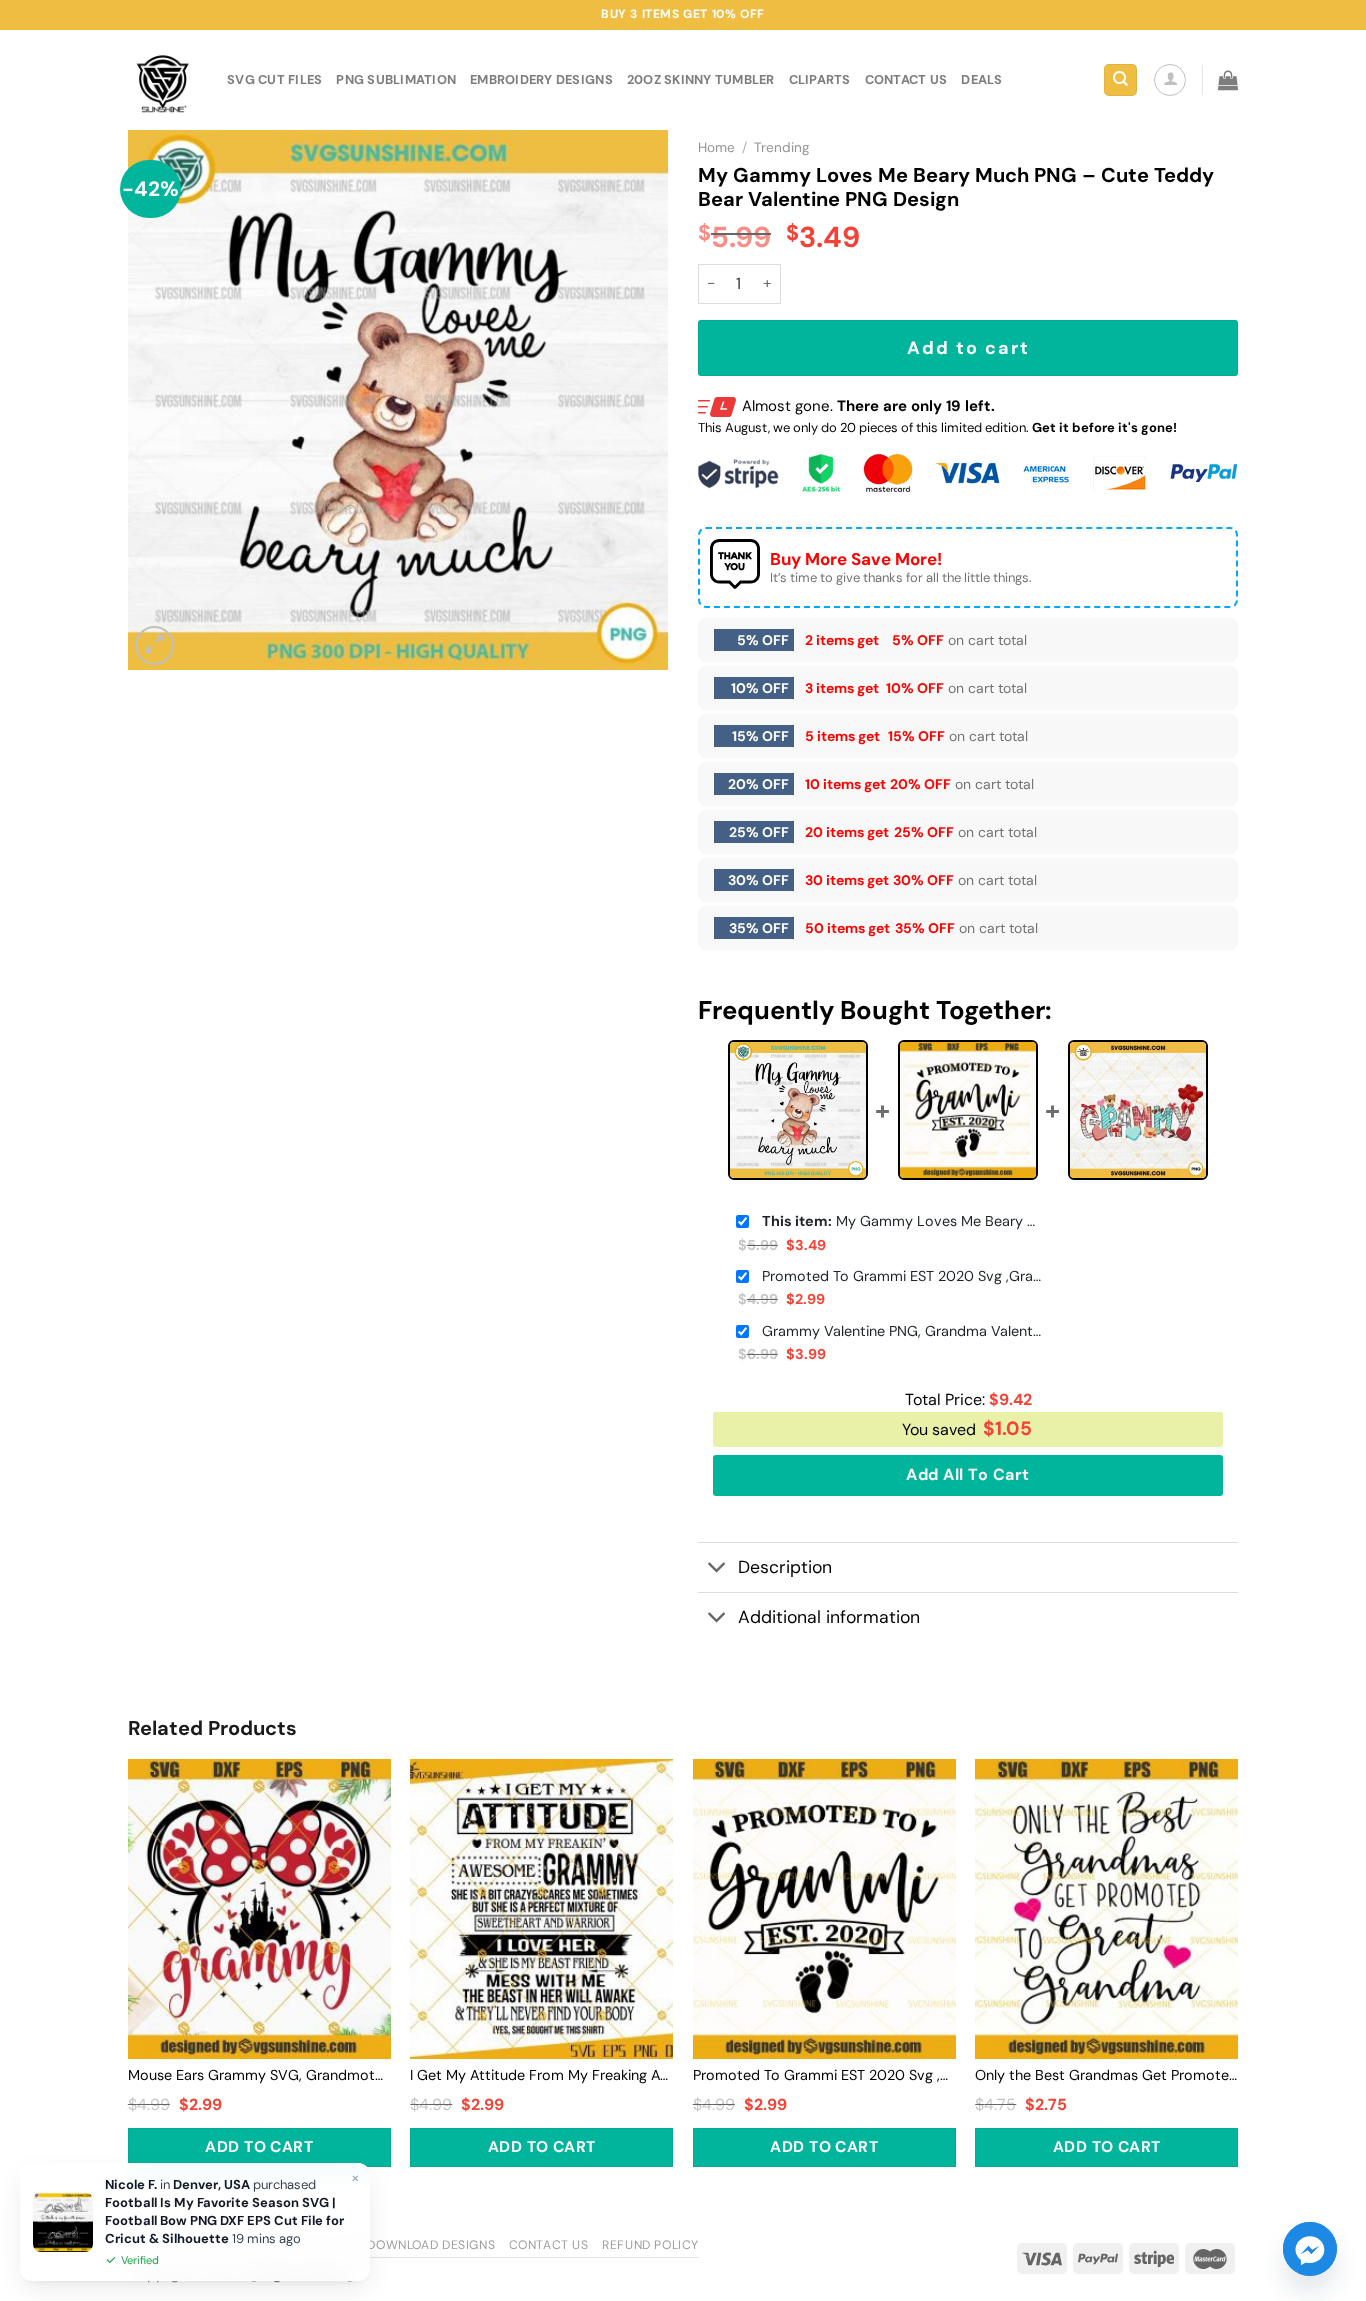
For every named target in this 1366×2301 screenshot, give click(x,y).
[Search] (1120, 80)
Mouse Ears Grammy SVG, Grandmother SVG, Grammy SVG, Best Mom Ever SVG (259, 2075)
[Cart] (1228, 80)
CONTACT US (906, 79)
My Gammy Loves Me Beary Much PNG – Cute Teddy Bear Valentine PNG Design (902, 1221)
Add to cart (968, 348)
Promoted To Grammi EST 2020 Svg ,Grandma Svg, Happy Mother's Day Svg (902, 1276)
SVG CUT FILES (274, 79)
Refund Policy (650, 2245)
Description (785, 1567)
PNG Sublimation (396, 79)
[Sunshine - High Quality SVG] (162, 80)
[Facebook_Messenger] (1310, 2249)
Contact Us (549, 2245)
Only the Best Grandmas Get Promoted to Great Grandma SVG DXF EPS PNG (1106, 2075)
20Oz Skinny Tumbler (701, 79)
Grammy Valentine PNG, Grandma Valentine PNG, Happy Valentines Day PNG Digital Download (902, 1331)
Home (716, 147)
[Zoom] (154, 645)
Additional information (829, 1617)
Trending (782, 147)
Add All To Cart (967, 1474)
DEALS (981, 79)
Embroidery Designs (541, 79)
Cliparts (820, 79)
